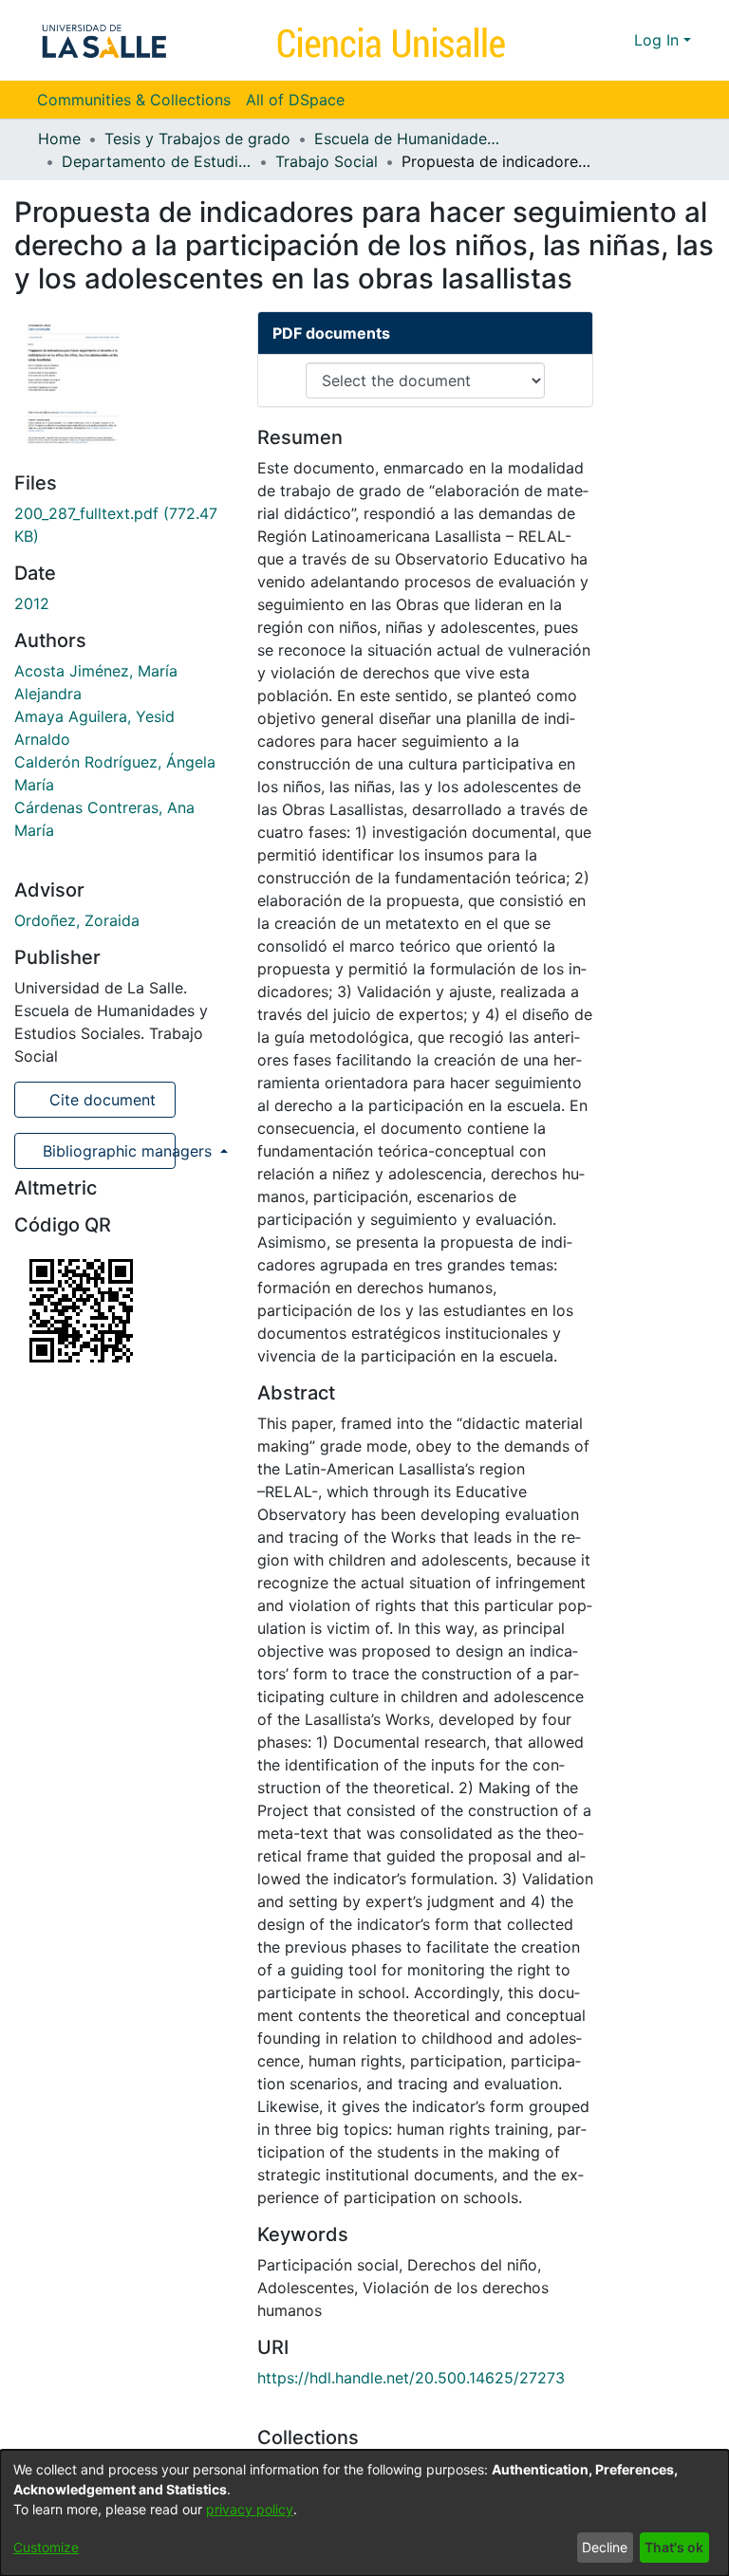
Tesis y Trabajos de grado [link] (197, 139)
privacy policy (250, 2509)
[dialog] (364, 2513)
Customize (46, 2547)
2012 (32, 603)
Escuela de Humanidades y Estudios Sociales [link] (409, 139)
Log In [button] (659, 40)
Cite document (100, 1100)
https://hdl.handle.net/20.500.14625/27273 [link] (411, 2378)
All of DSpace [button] (295, 100)
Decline (605, 2547)
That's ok (674, 2547)
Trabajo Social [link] (327, 161)
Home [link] (59, 139)
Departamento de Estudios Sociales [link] (157, 161)
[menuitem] (301, 100)
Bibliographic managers (107, 1151)
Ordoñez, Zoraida (77, 920)
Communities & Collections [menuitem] (134, 100)
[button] (585, 40)
